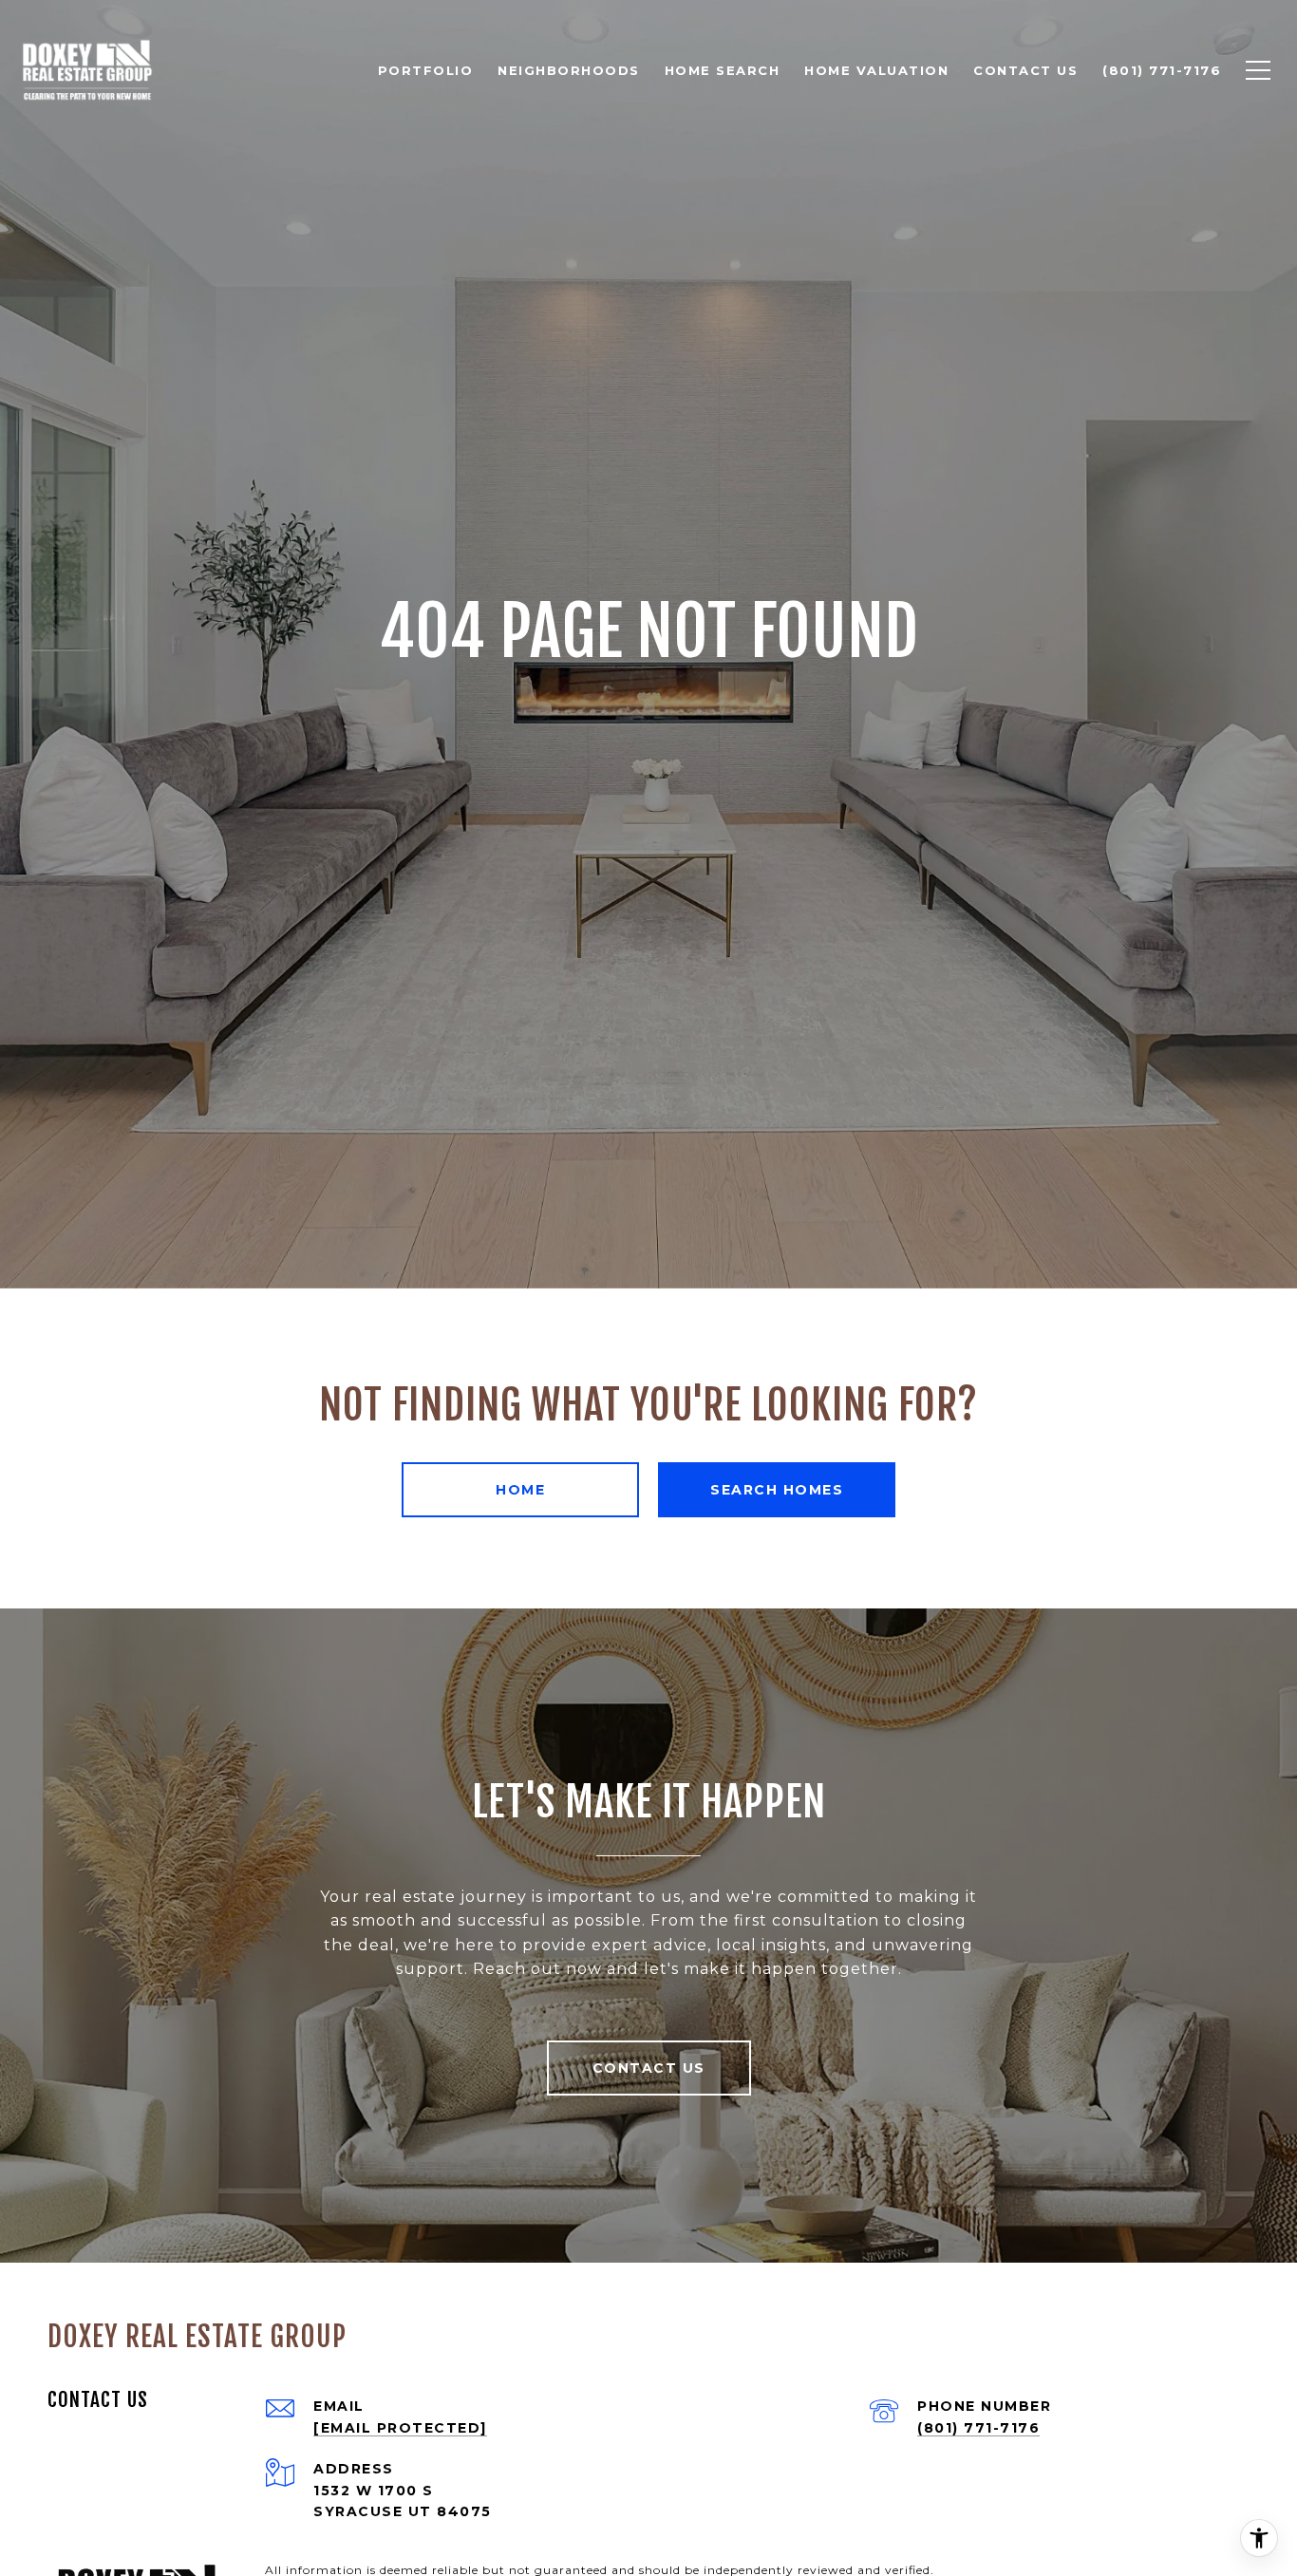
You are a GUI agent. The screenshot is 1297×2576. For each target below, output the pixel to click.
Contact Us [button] (649, 2068)
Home (520, 1490)
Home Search (723, 70)
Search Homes (777, 1490)
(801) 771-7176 (978, 2428)
